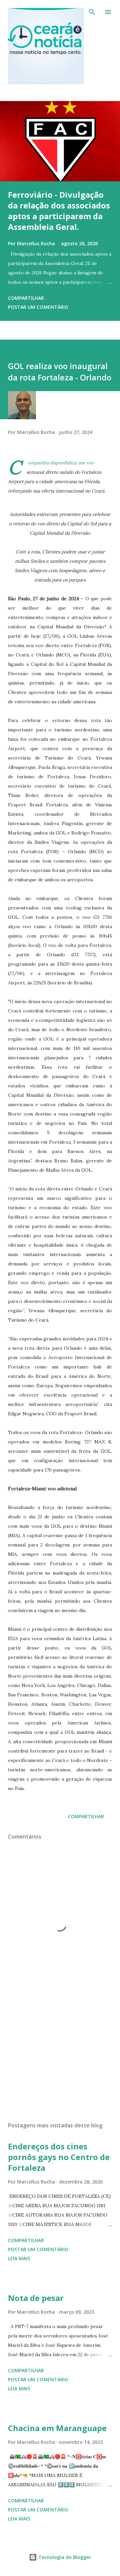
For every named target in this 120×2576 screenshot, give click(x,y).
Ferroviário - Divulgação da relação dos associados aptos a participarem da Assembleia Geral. (59, 211)
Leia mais (19, 2258)
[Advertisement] (60, 2058)
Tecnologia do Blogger (64, 2557)
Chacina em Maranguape (57, 2428)
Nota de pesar (36, 2298)
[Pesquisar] (92, 12)
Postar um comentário (38, 307)
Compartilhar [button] (26, 298)
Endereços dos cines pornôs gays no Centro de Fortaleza (59, 2157)
